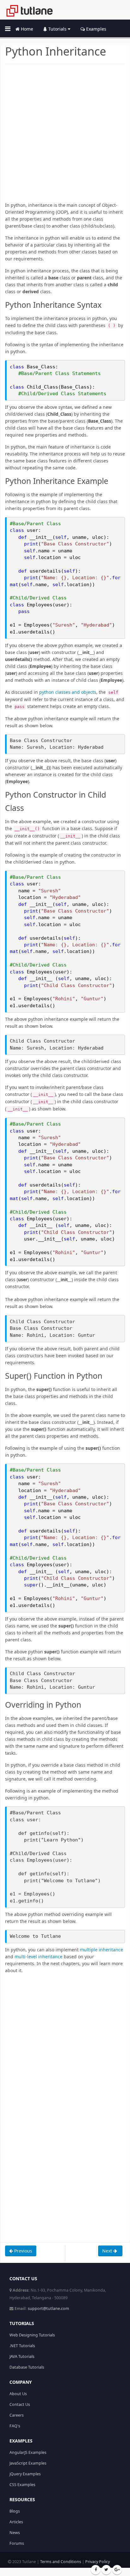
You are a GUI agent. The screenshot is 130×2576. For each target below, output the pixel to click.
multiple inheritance (101, 1950)
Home (26, 29)
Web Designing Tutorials (32, 2335)
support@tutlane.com (48, 2308)
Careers (17, 2415)
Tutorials (57, 29)
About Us (18, 2394)
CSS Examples (22, 2485)
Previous (23, 2251)
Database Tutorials (27, 2367)
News (15, 2533)
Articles (16, 2522)
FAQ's (15, 2426)
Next (108, 2251)
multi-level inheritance (38, 1957)
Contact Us (20, 2404)
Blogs (15, 2511)
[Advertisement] (65, 137)
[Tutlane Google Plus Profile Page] (117, 2570)
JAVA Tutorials (22, 2356)
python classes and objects (68, 692)
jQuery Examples (25, 2474)
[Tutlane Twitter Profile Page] (106, 2570)
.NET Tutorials (22, 2346)
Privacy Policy (98, 2562)
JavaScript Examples (28, 2463)
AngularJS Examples (28, 2452)
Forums (17, 2543)
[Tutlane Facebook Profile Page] (96, 2570)
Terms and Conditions (61, 2562)
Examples (96, 29)
